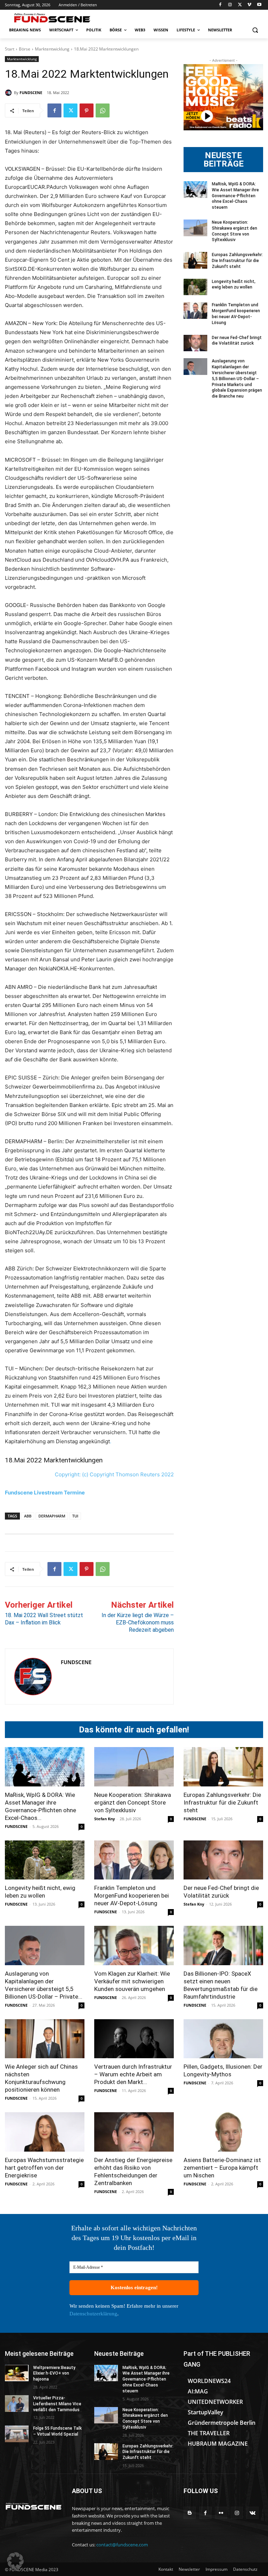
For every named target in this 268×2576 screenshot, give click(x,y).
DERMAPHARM (52, 1516)
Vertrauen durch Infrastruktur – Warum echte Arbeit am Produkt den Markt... (133, 2074)
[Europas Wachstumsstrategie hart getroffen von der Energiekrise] (45, 2132)
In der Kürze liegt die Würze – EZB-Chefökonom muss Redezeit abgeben (138, 1623)
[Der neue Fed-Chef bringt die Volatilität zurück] (195, 343)
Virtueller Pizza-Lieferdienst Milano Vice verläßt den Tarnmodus (57, 2404)
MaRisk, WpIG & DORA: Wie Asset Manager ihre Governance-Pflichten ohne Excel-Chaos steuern (235, 196)
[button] (255, 30)
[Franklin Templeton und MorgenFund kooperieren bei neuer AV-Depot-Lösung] (195, 310)
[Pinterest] (87, 110)
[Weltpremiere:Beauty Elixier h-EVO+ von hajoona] (17, 2373)
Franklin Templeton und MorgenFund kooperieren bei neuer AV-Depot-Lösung (132, 1896)
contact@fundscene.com (122, 2545)
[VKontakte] (252, 2513)
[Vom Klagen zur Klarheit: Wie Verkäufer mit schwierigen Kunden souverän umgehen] (134, 1946)
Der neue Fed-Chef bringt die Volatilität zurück (237, 341)
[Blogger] (190, 2513)
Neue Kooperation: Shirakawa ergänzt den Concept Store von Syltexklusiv (133, 1802)
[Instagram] (230, 5)
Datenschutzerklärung (93, 2314)
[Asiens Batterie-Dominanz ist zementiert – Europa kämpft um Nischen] (223, 2132)
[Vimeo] (249, 5)
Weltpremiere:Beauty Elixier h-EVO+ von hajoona (54, 2374)
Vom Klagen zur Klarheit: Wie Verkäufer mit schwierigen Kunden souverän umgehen (132, 1981)
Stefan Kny (105, 1819)
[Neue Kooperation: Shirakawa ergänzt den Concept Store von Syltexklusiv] (195, 228)
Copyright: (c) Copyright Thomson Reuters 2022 (114, 1474)
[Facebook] (220, 5)
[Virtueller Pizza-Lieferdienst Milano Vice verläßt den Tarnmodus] (17, 2404)
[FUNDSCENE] (9, 93)
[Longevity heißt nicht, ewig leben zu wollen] (195, 287)
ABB (28, 1516)
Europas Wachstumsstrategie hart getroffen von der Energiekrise (44, 2168)
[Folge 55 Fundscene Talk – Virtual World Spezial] (17, 2434)
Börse (25, 49)
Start (10, 49)
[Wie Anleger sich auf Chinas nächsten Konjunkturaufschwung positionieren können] (45, 2039)
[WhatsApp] (103, 110)
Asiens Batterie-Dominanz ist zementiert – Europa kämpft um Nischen (222, 2168)
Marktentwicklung (52, 49)
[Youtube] (259, 5)
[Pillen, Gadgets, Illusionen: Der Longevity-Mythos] (223, 2039)
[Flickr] (221, 2513)
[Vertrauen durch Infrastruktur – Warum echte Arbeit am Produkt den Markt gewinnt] (134, 2039)
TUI (75, 1516)
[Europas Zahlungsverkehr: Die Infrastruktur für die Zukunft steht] (195, 260)
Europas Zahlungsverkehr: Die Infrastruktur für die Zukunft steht (237, 261)
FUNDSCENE (31, 93)
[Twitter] (240, 5)
